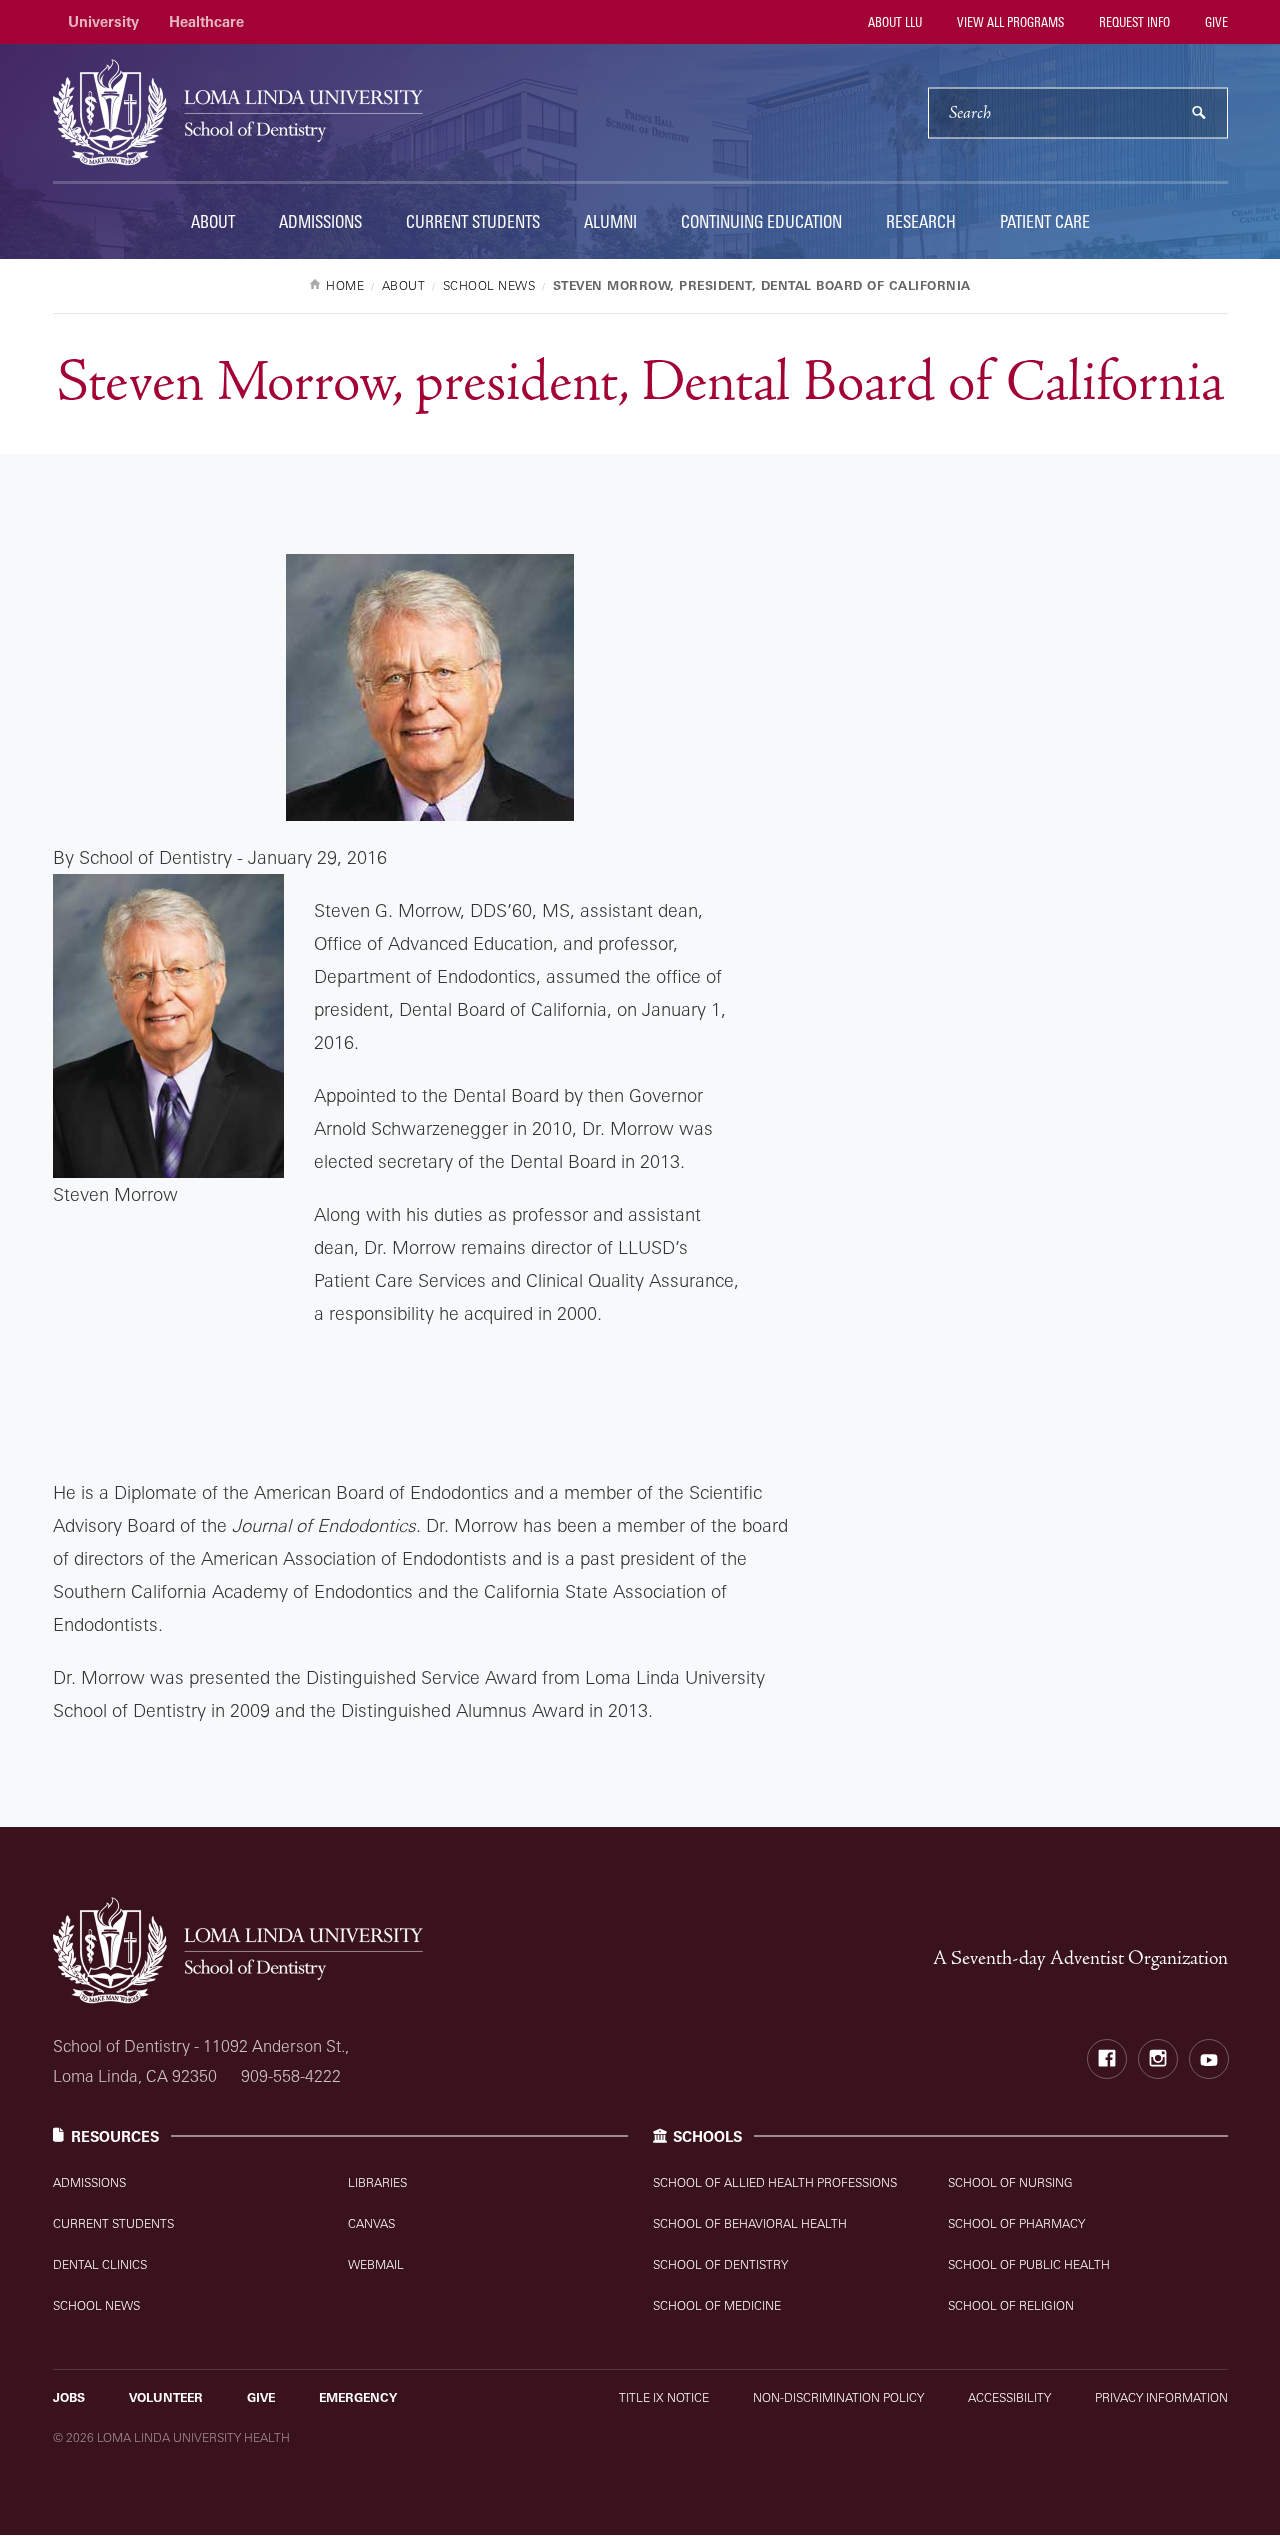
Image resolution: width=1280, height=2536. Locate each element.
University (103, 21)
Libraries (377, 2182)
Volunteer (166, 2397)
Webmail (376, 2264)
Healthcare (206, 21)
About (213, 221)
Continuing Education (761, 221)
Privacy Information (1161, 2397)
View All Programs (1009, 22)
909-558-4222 (291, 2076)
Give (1215, 22)
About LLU (893, 22)
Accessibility (1009, 2397)
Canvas (371, 2223)
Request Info (1133, 22)
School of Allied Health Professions (775, 2182)
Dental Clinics (100, 2264)
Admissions (320, 221)
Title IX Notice (664, 2397)
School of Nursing (1010, 2182)
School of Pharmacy (1016, 2223)
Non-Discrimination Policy (838, 2397)
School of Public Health (1029, 2264)
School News (96, 2305)
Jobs (69, 2397)
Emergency (358, 2397)
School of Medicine (717, 2305)
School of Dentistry (720, 2264)
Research (921, 221)
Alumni (610, 221)
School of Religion (1011, 2305)
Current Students (473, 221)
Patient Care (1045, 221)
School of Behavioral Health (750, 2223)
